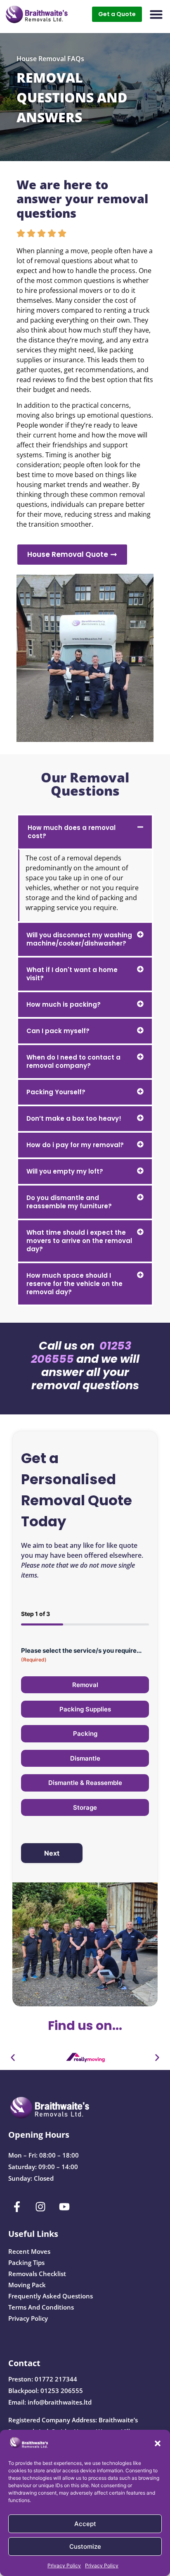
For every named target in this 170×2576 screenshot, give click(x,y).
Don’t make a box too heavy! (74, 1118)
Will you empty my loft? (65, 1171)
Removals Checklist (37, 2274)
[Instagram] (41, 2207)
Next (52, 1853)
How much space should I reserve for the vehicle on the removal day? (74, 1284)
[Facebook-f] (17, 2207)
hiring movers (38, 310)
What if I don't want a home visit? (72, 974)
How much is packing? (64, 1004)
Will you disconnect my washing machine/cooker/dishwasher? (79, 939)
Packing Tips (26, 2262)
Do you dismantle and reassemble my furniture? (69, 1202)
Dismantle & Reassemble (85, 1783)
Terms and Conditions (41, 2307)
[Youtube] (64, 2207)
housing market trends (52, 485)
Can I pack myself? (58, 1031)
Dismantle (85, 1758)
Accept (85, 2524)
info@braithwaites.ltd (60, 2402)
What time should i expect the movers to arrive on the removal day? (79, 1241)
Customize (85, 2546)
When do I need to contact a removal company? (73, 1061)
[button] (158, 2443)
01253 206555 (62, 2391)
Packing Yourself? (56, 1092)
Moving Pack (27, 2285)
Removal (85, 1685)
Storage (85, 1807)
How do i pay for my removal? (75, 1145)
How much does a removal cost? (72, 832)
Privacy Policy (64, 2565)
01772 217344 (56, 2379)
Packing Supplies (85, 1709)
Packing (85, 1734)
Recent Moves (29, 2251)
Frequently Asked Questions (51, 2296)
